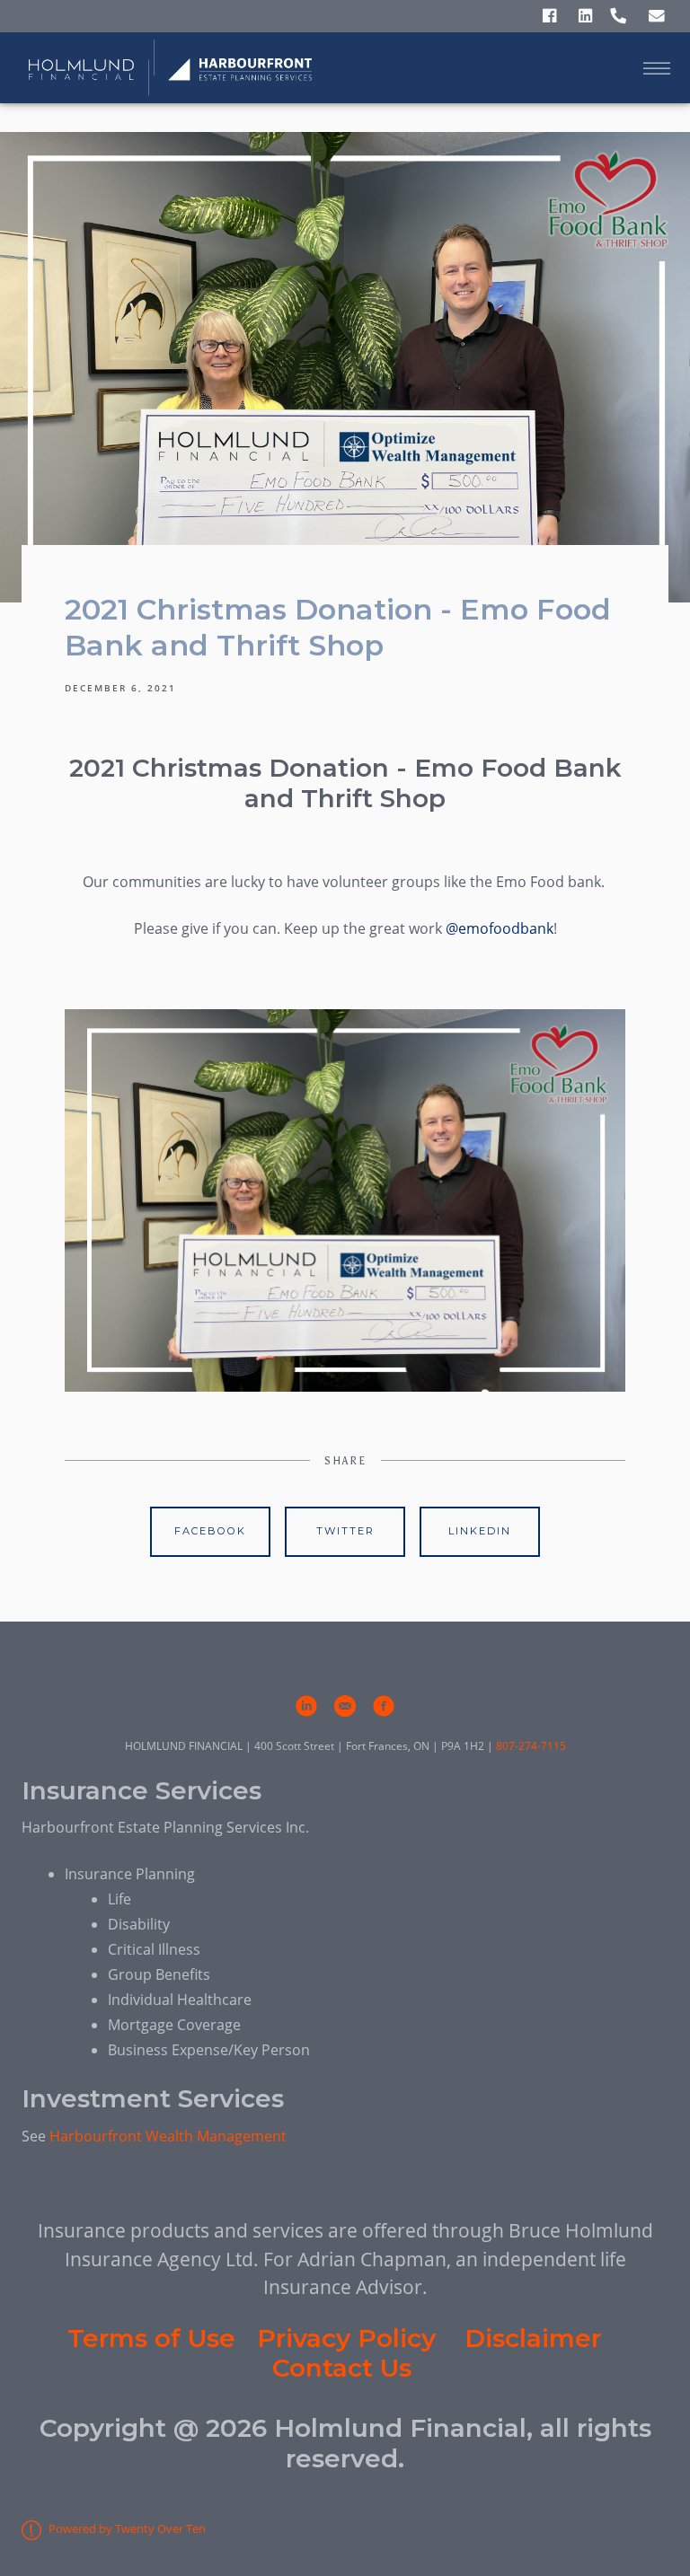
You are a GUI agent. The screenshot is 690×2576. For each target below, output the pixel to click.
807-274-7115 (531, 1746)
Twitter (345, 1531)
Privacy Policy (346, 2338)
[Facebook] (549, 17)
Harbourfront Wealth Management (168, 2136)
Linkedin (480, 1531)
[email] (345, 1706)
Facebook (210, 1531)
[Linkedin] (585, 17)
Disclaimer (533, 2338)
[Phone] (618, 17)
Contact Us (342, 2368)
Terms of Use (151, 2338)
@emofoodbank (500, 928)
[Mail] (657, 17)
